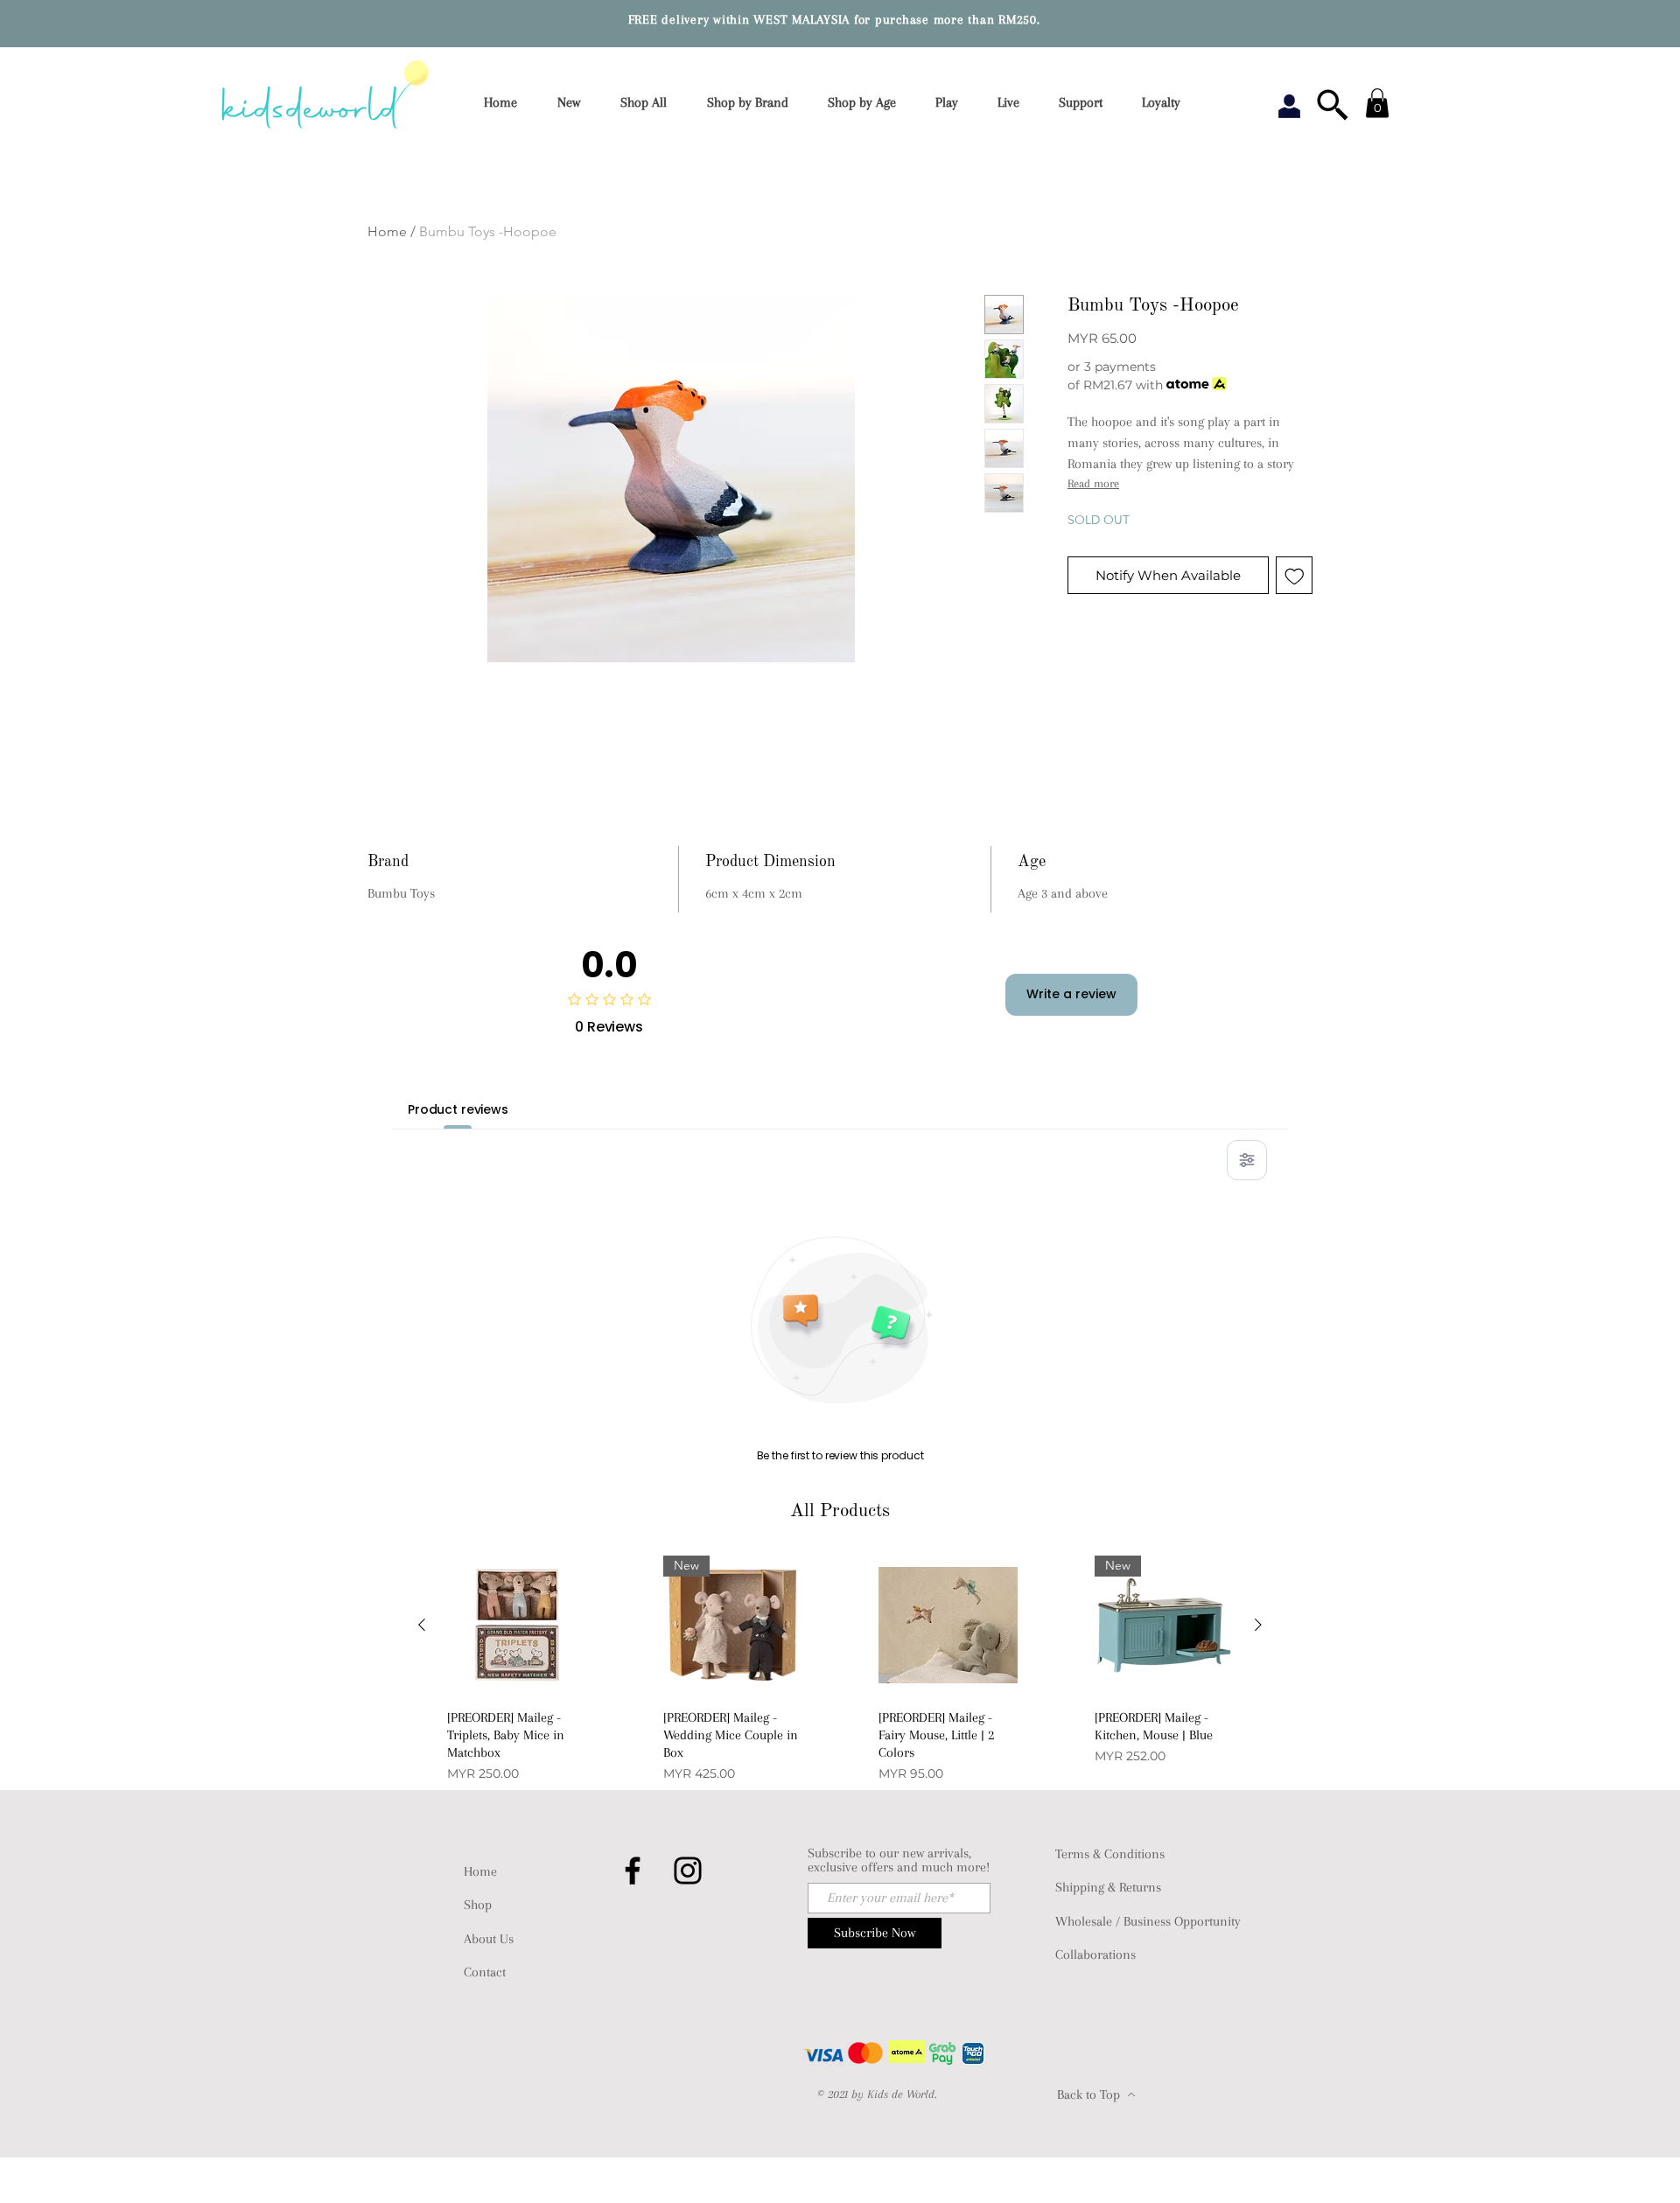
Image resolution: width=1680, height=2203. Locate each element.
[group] (840, 1669)
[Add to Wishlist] (1295, 575)
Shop (478, 1905)
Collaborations (1095, 1955)
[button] (753, 103)
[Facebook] (633, 1871)
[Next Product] (1258, 1625)
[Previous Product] (422, 1625)
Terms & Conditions (1110, 1854)
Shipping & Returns (1108, 1887)
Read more (1093, 483)
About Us (489, 1939)
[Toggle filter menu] (1247, 1160)
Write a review (1071, 994)
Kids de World (901, 2094)
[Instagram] (688, 1871)
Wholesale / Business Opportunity (1148, 1921)
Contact (485, 1972)
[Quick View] (517, 1625)
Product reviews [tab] (458, 1109)
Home (387, 231)
